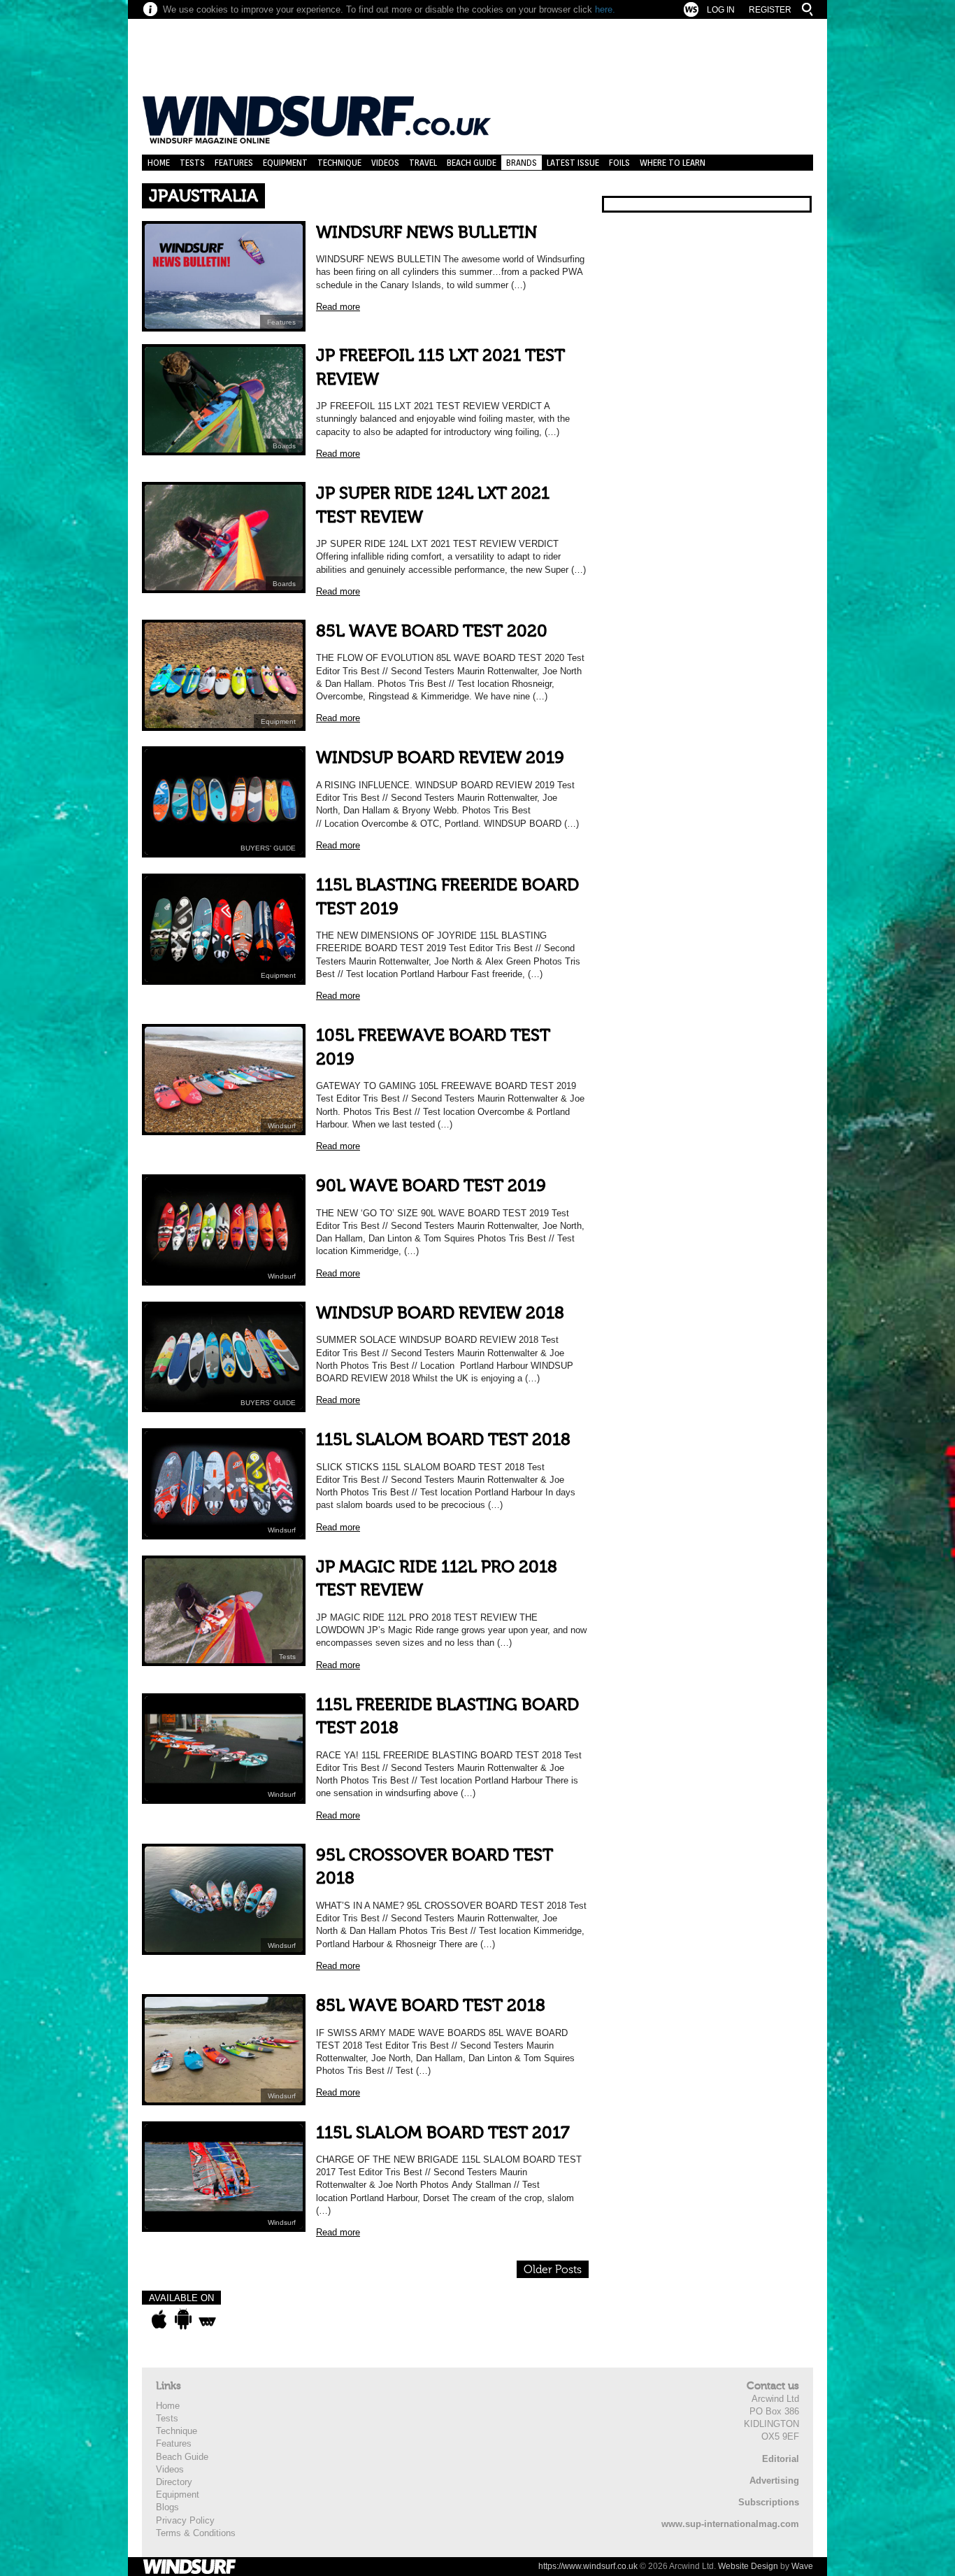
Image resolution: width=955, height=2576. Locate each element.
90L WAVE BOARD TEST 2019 (431, 1186)
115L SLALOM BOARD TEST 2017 (443, 2133)
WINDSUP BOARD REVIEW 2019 (440, 758)
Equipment (285, 163)
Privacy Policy (185, 2520)
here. (605, 9)
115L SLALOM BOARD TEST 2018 (443, 1440)
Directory (174, 2482)
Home (159, 163)
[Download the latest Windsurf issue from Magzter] (207, 2319)
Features (234, 163)
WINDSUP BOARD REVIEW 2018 (440, 1313)
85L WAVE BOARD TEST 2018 (431, 2006)
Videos (385, 163)
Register (770, 10)
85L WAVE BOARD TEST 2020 (432, 631)
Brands (522, 163)
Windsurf (282, 1126)
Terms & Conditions (196, 2533)
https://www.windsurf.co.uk (588, 2566)
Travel (423, 163)
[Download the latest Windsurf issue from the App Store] (159, 2319)
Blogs (167, 2507)
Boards (284, 446)
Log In (721, 10)
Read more (338, 307)
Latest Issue (573, 163)
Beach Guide (472, 163)
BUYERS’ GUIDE (268, 848)
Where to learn (673, 163)
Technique (339, 163)
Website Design (748, 2566)
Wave (802, 2566)
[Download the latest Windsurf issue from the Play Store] (183, 2319)
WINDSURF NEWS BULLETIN (426, 233)
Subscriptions (769, 2502)
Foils (619, 163)
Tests (192, 163)
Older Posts (553, 2270)
